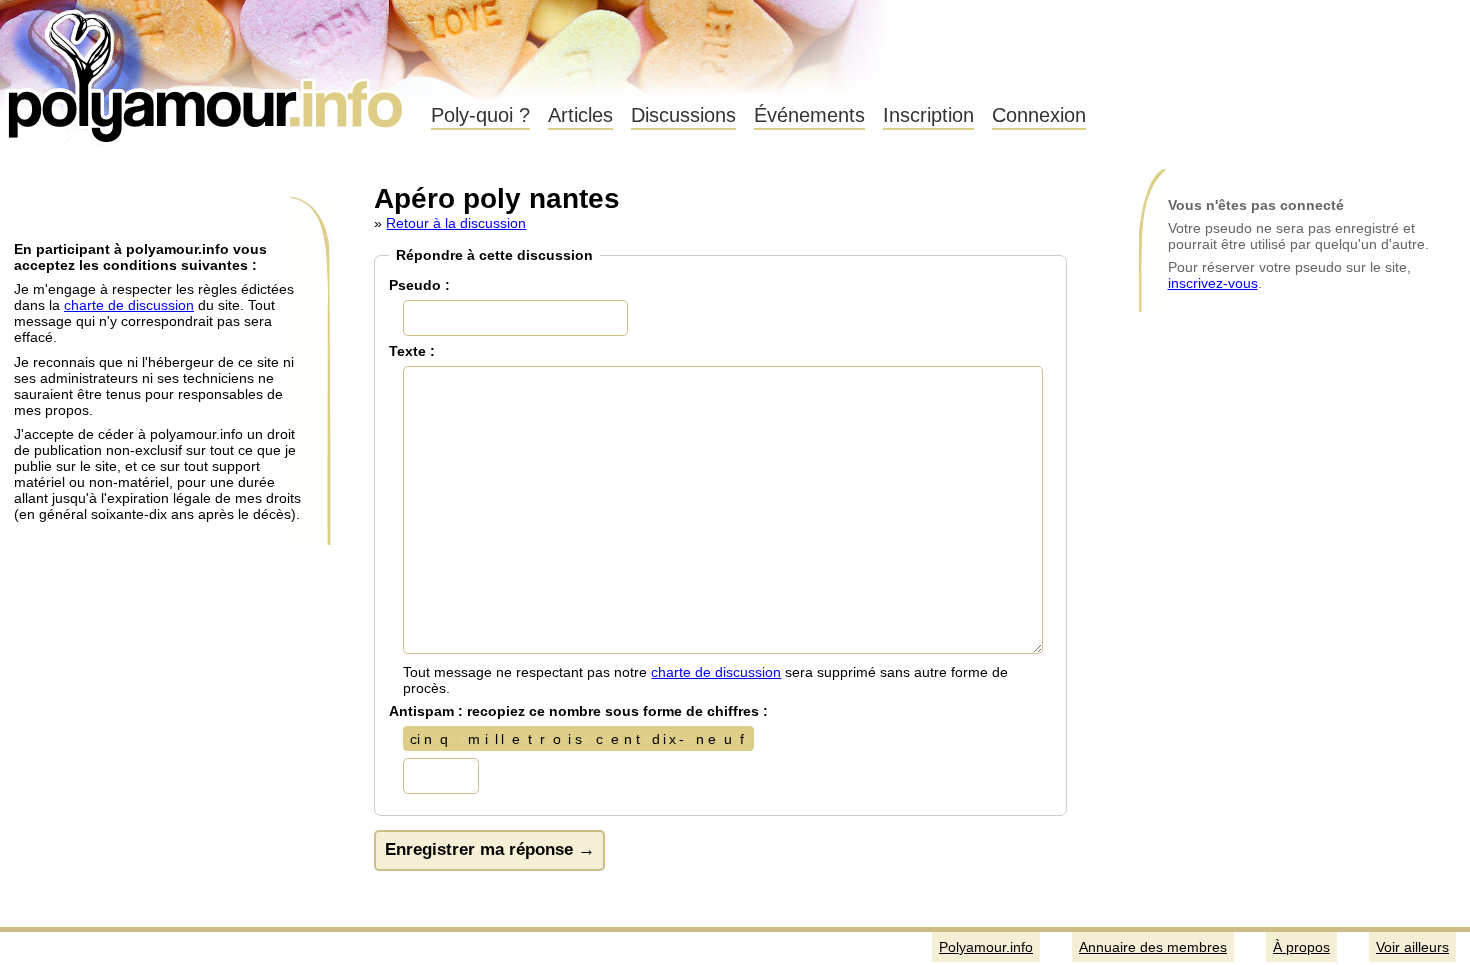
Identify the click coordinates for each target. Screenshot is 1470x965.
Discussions (683, 115)
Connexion (1039, 115)
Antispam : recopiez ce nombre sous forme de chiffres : (578, 711)
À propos (1301, 947)
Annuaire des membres (1153, 947)
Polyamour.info (207, 70)
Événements (809, 115)
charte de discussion (129, 305)
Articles (580, 115)
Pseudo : (419, 285)
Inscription (928, 115)
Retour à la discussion (456, 223)
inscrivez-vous (1213, 283)
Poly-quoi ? (480, 115)
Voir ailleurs (1412, 947)
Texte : (412, 351)
